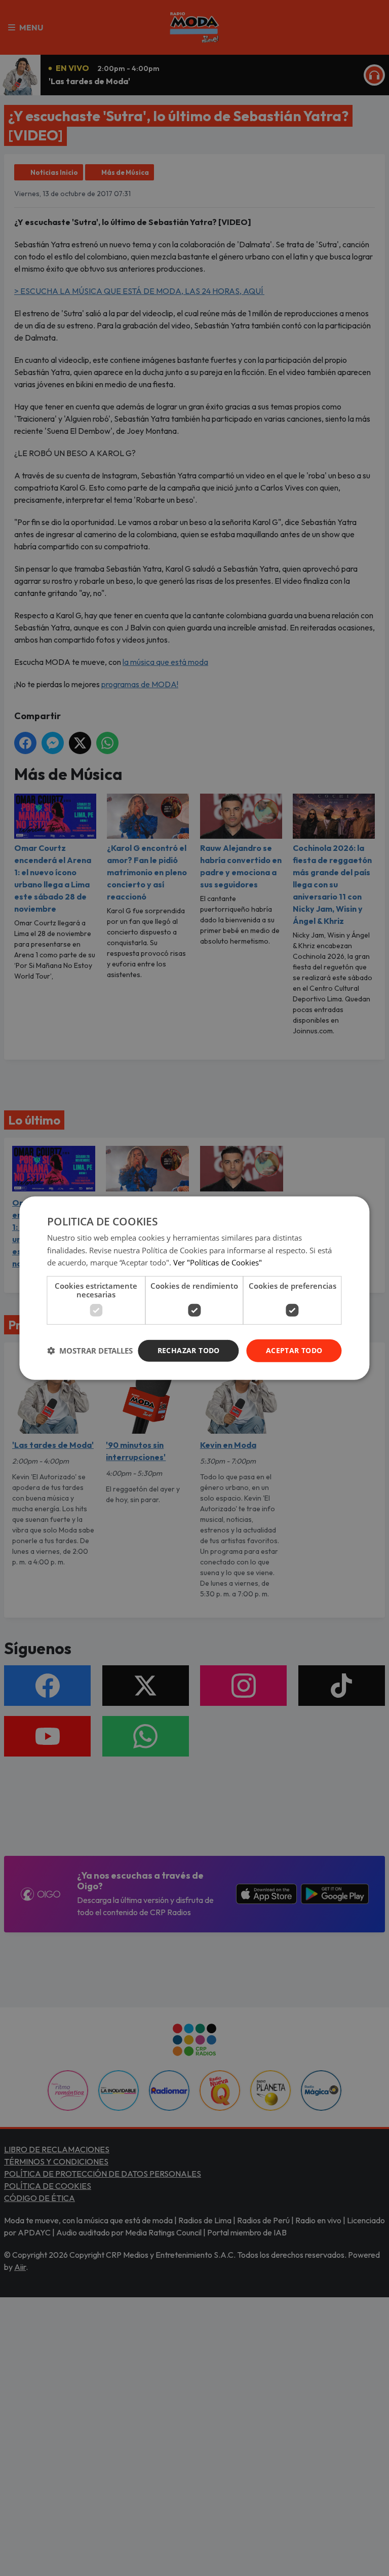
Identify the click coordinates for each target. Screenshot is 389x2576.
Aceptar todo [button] (294, 1350)
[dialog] (194, 1288)
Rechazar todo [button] (189, 1350)
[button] (90, 1351)
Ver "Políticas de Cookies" (218, 1262)
